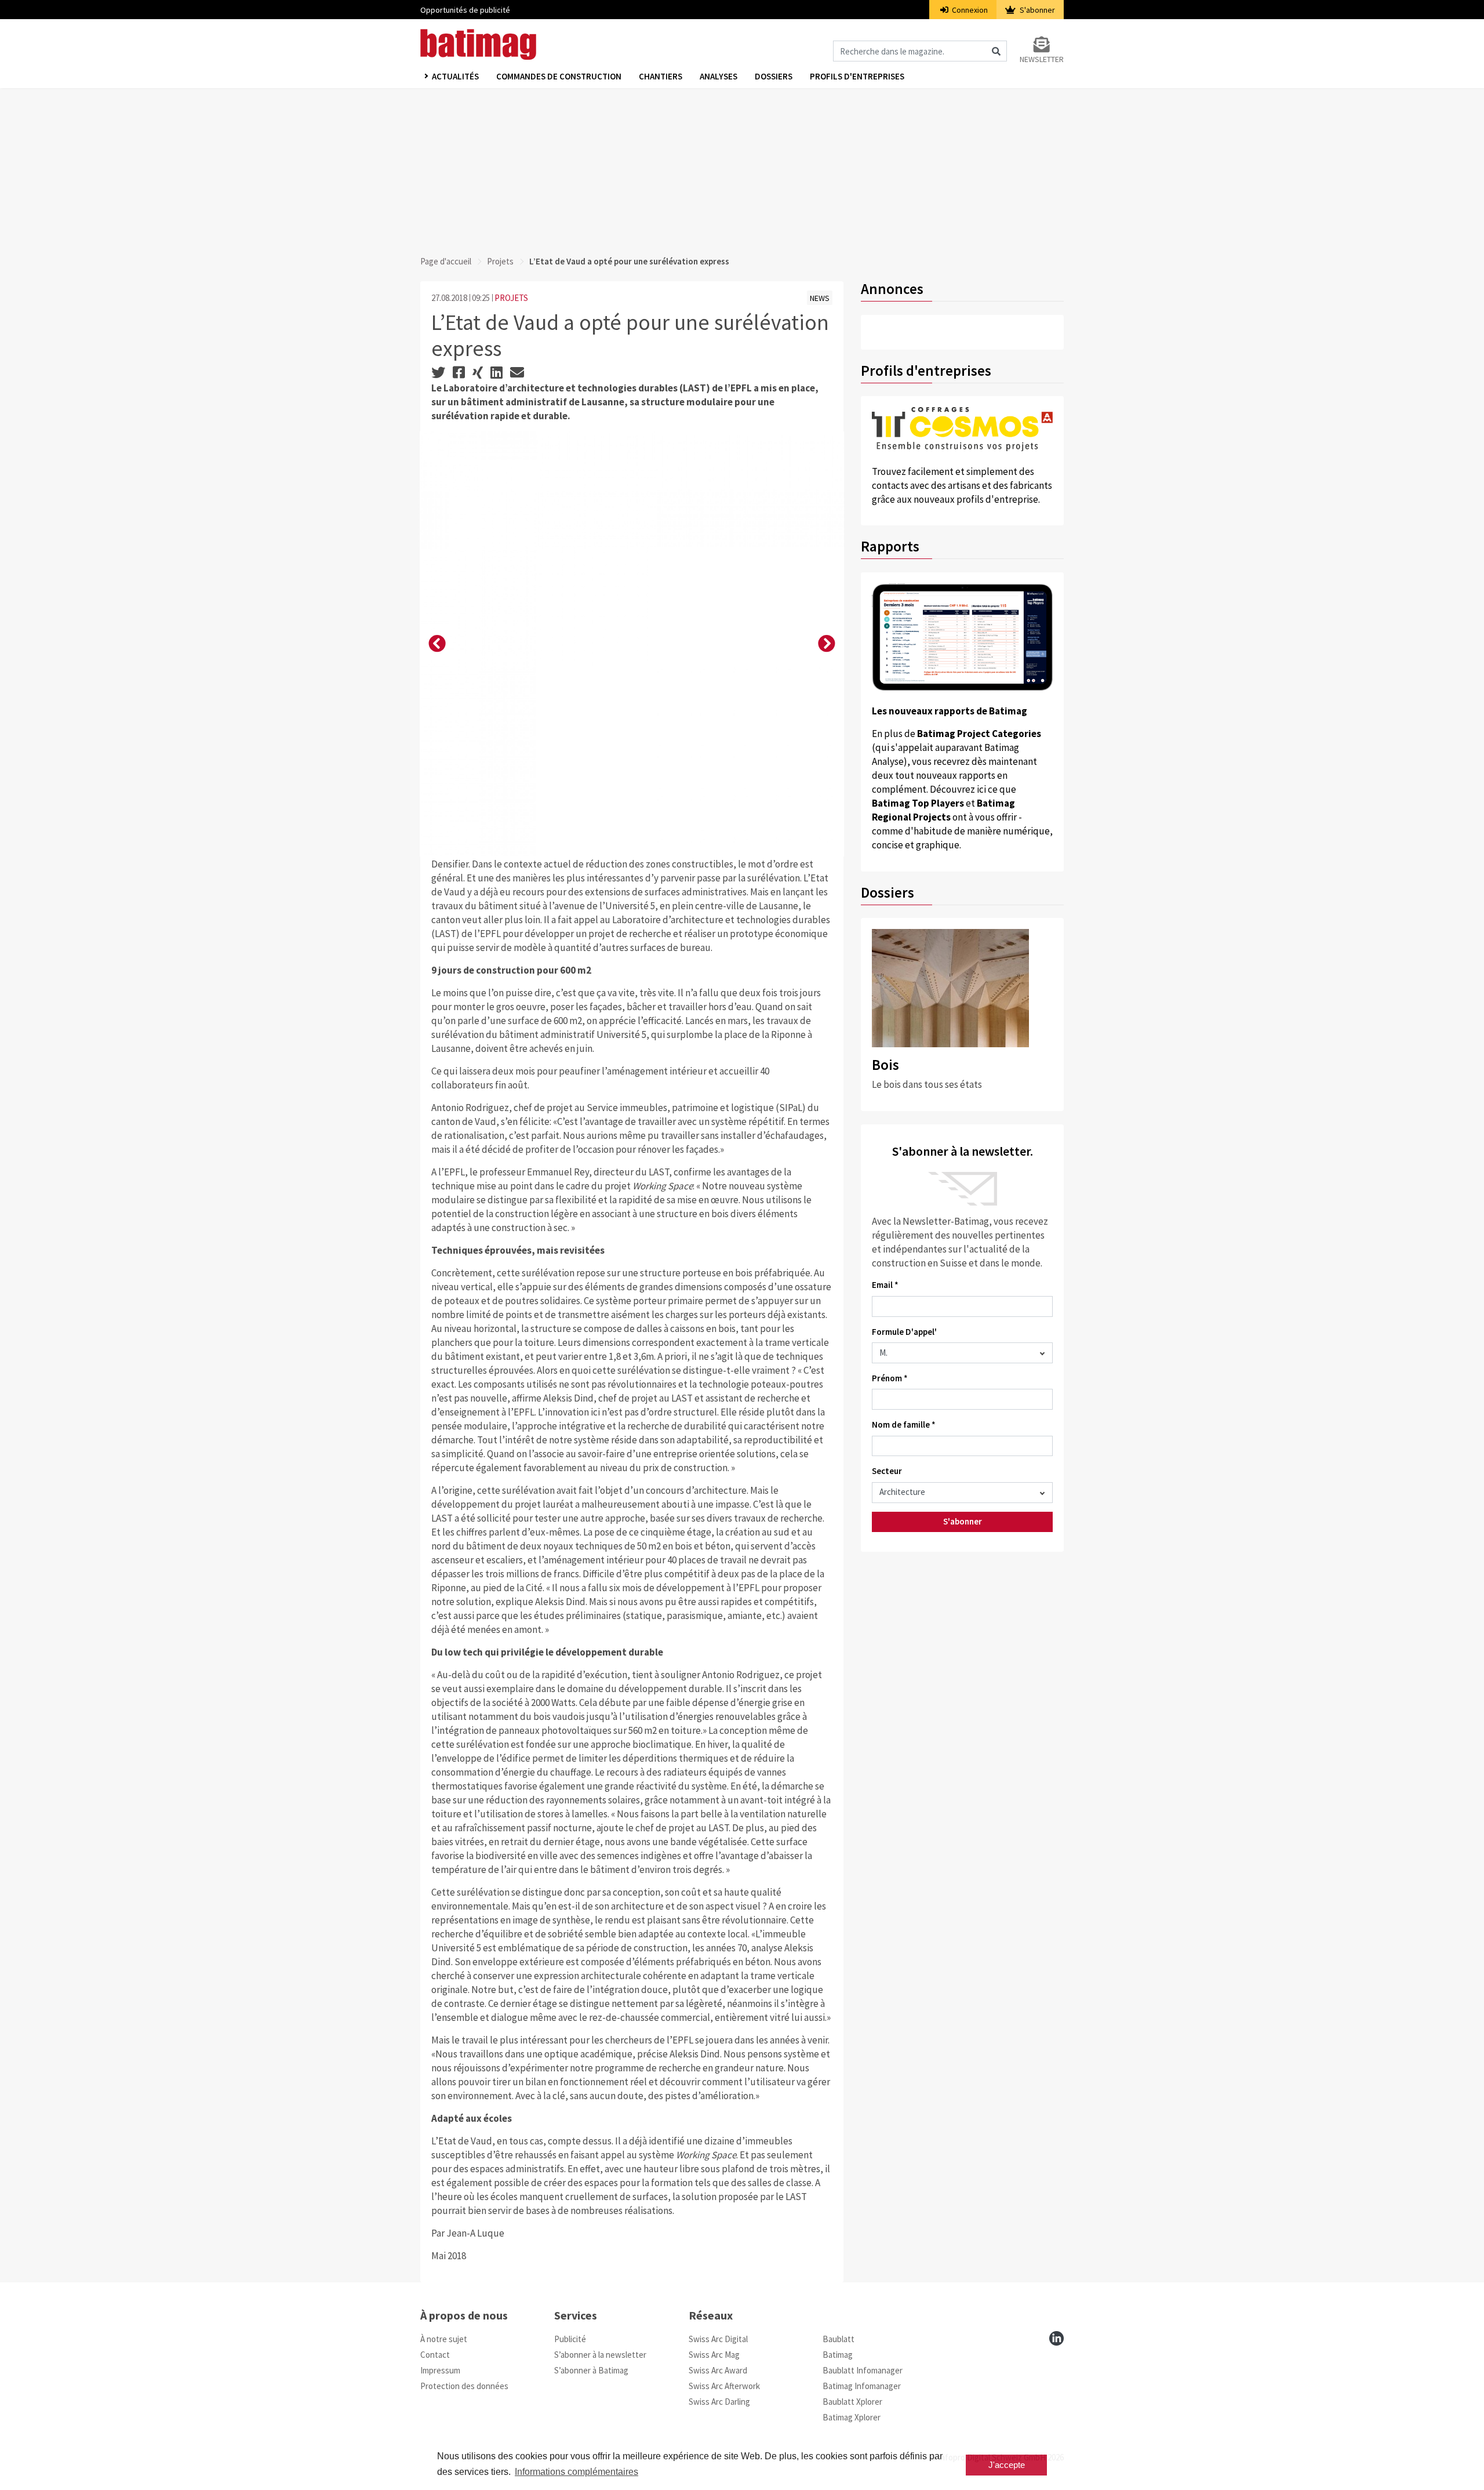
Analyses (719, 76)
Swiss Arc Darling (719, 2402)
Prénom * (890, 1378)
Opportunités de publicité (465, 10)
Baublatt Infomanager (863, 2370)
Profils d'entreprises (857, 76)
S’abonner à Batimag (591, 2370)
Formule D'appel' (904, 1332)
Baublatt (839, 2339)
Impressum (440, 2370)
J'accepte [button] (1007, 2465)
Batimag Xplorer (852, 2417)
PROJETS (511, 298)
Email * (885, 1285)
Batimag (838, 2355)
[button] (437, 644)
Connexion (969, 10)
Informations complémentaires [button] (576, 2472)
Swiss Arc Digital (718, 2339)
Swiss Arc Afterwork (724, 2386)
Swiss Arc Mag (714, 2355)
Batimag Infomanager (862, 2386)
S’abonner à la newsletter (600, 2355)
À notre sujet (444, 2339)
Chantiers (661, 76)
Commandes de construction (559, 76)
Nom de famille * (904, 1424)
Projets (500, 261)
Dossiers (774, 76)
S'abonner (1036, 10)
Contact (435, 2355)
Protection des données (464, 2386)
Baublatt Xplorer (852, 2402)
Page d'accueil (446, 261)
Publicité (570, 2339)
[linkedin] (1056, 2338)
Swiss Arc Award (718, 2370)
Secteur (887, 1471)
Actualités (455, 76)
